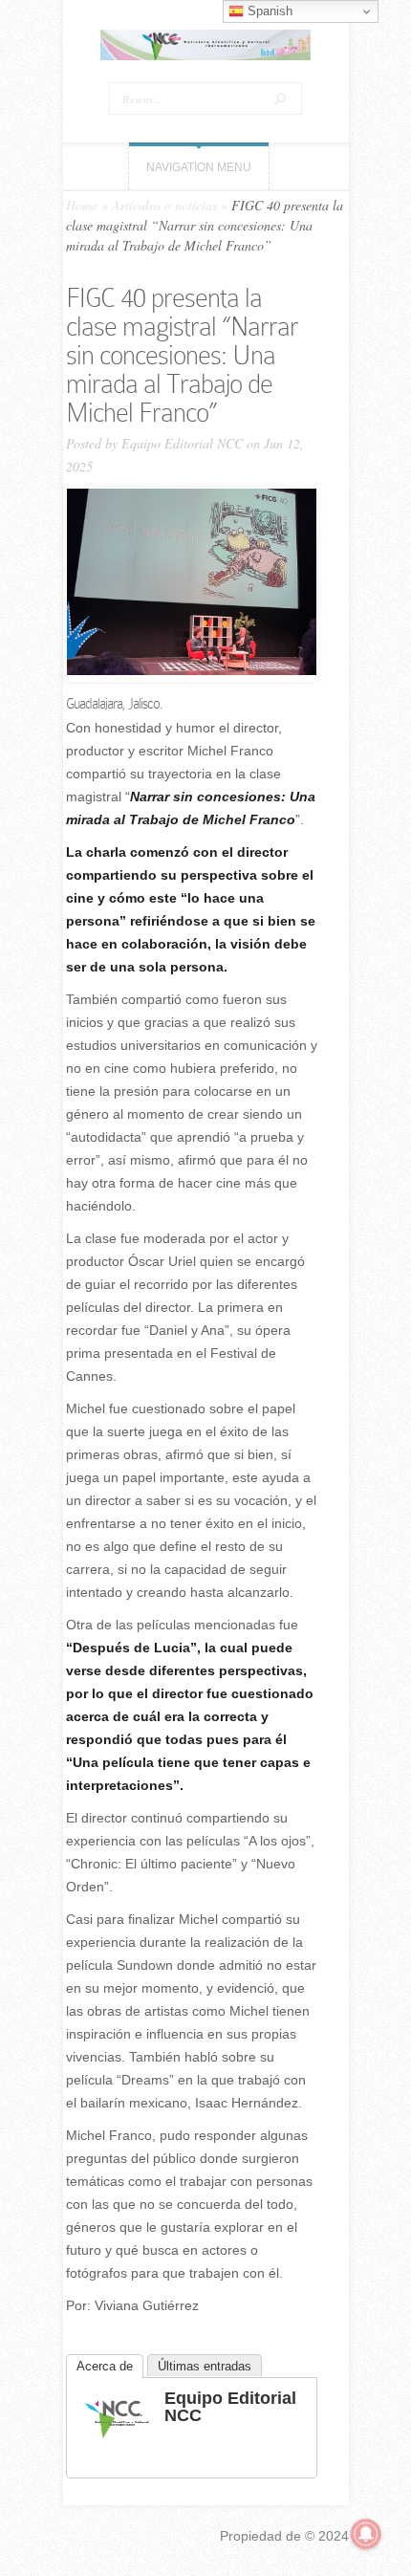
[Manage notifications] (366, 2534)
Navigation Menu (199, 167)
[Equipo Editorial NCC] (117, 2444)
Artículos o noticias (164, 205)
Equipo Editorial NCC (182, 443)
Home (82, 205)
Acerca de (105, 2366)
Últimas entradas (205, 2366)
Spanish (268, 11)
